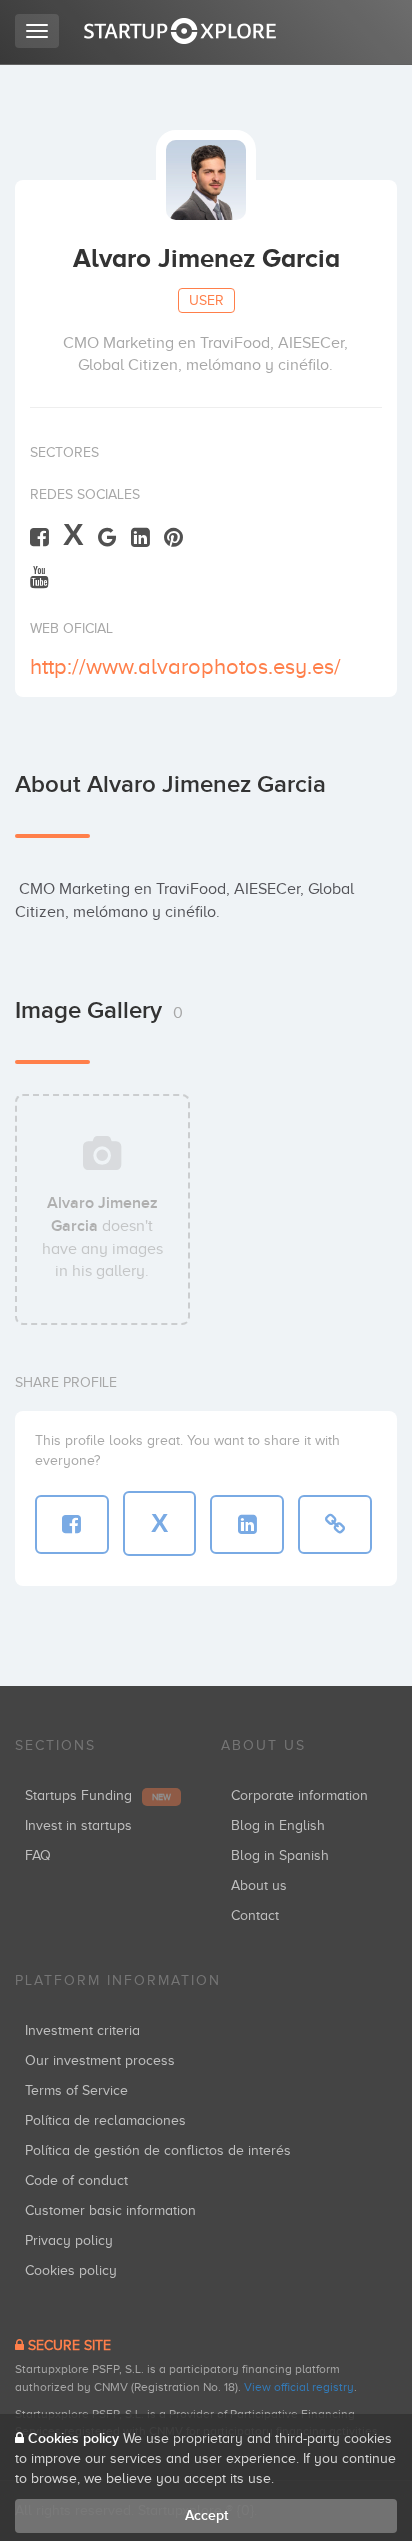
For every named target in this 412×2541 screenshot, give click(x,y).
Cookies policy (71, 2270)
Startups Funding (98, 1795)
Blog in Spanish (280, 1855)
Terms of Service (76, 2090)
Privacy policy (69, 2240)
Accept (206, 2515)
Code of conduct (76, 2180)
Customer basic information (110, 2210)
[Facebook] (39, 536)
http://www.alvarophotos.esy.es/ (185, 666)
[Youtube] (39, 576)
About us (259, 1885)
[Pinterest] (173, 536)
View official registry (299, 2387)
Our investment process (100, 2060)
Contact (255, 1915)
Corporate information (299, 1795)
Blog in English (278, 1825)
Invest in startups (78, 1825)
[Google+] (107, 536)
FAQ (38, 1855)
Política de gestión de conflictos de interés (158, 2150)
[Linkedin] (140, 536)
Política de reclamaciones (105, 2120)
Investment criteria (82, 2030)
